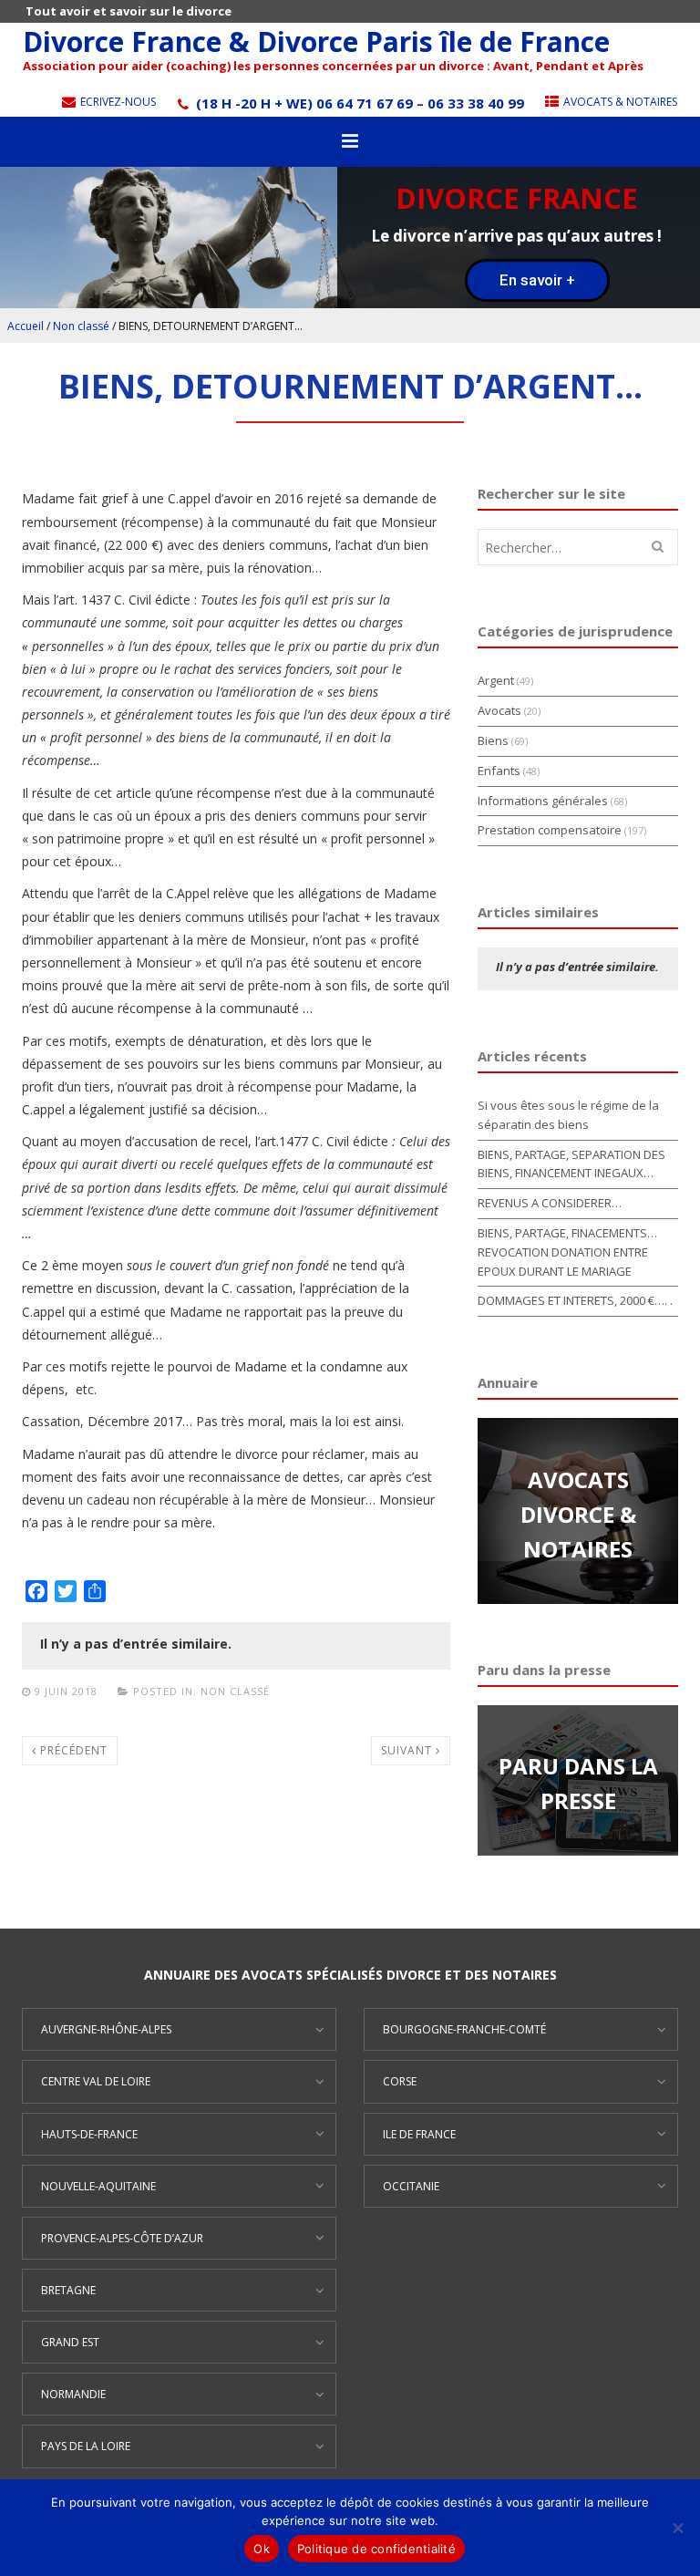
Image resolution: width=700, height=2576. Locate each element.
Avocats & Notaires (619, 102)
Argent (496, 680)
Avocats (499, 710)
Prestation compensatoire (550, 830)
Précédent (72, 1750)
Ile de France (419, 2134)
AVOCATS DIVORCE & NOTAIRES (578, 1515)
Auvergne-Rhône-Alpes (106, 2029)
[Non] (677, 2528)
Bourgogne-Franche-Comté (464, 2029)
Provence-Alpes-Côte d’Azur (122, 2238)
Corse (400, 2081)
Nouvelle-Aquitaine (98, 2186)
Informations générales (543, 801)
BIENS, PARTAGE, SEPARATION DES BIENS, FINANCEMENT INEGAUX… (571, 1164)
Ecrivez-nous (117, 102)
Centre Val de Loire (96, 2081)
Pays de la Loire (86, 2446)
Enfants (499, 771)
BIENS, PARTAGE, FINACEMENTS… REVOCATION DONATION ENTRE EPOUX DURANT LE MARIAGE (567, 1252)
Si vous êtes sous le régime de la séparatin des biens (568, 1115)
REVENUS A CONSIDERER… (550, 1203)
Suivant (408, 1750)
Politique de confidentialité (376, 2549)
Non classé (81, 326)
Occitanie (411, 2186)
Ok (262, 2549)
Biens (493, 740)
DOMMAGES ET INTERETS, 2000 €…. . (575, 1300)
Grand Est (70, 2342)
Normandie (73, 2394)
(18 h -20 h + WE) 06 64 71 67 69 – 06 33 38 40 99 (358, 103)
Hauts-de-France (89, 2134)
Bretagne (68, 2290)
